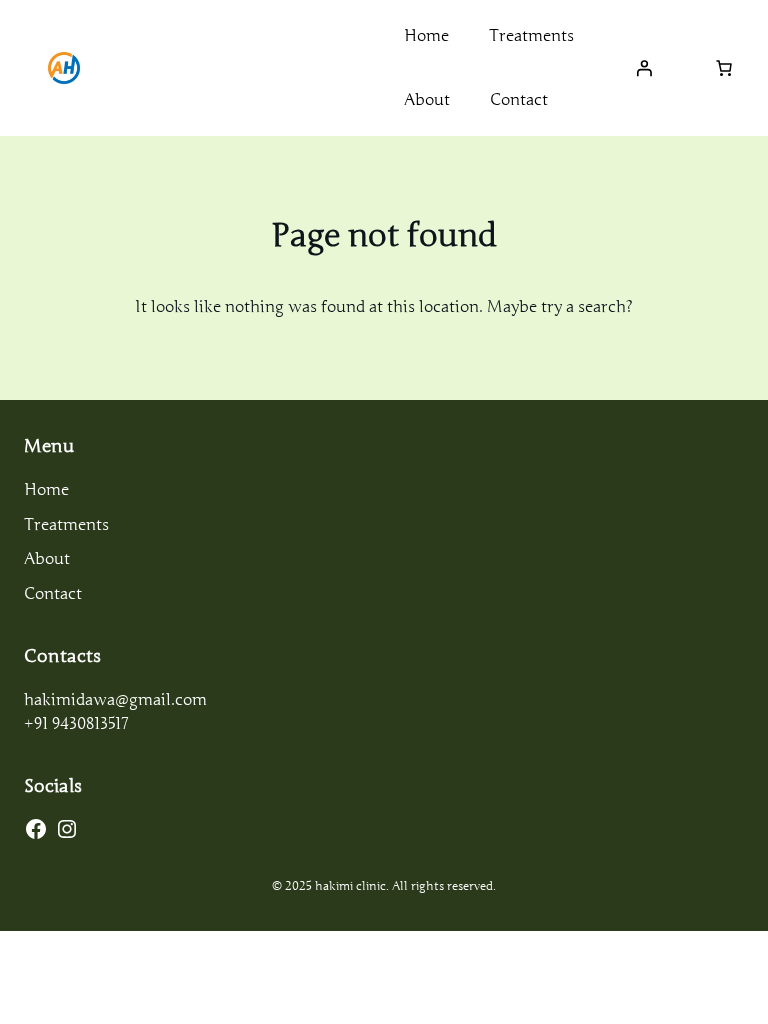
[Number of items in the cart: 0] (724, 68)
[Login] (644, 68)
